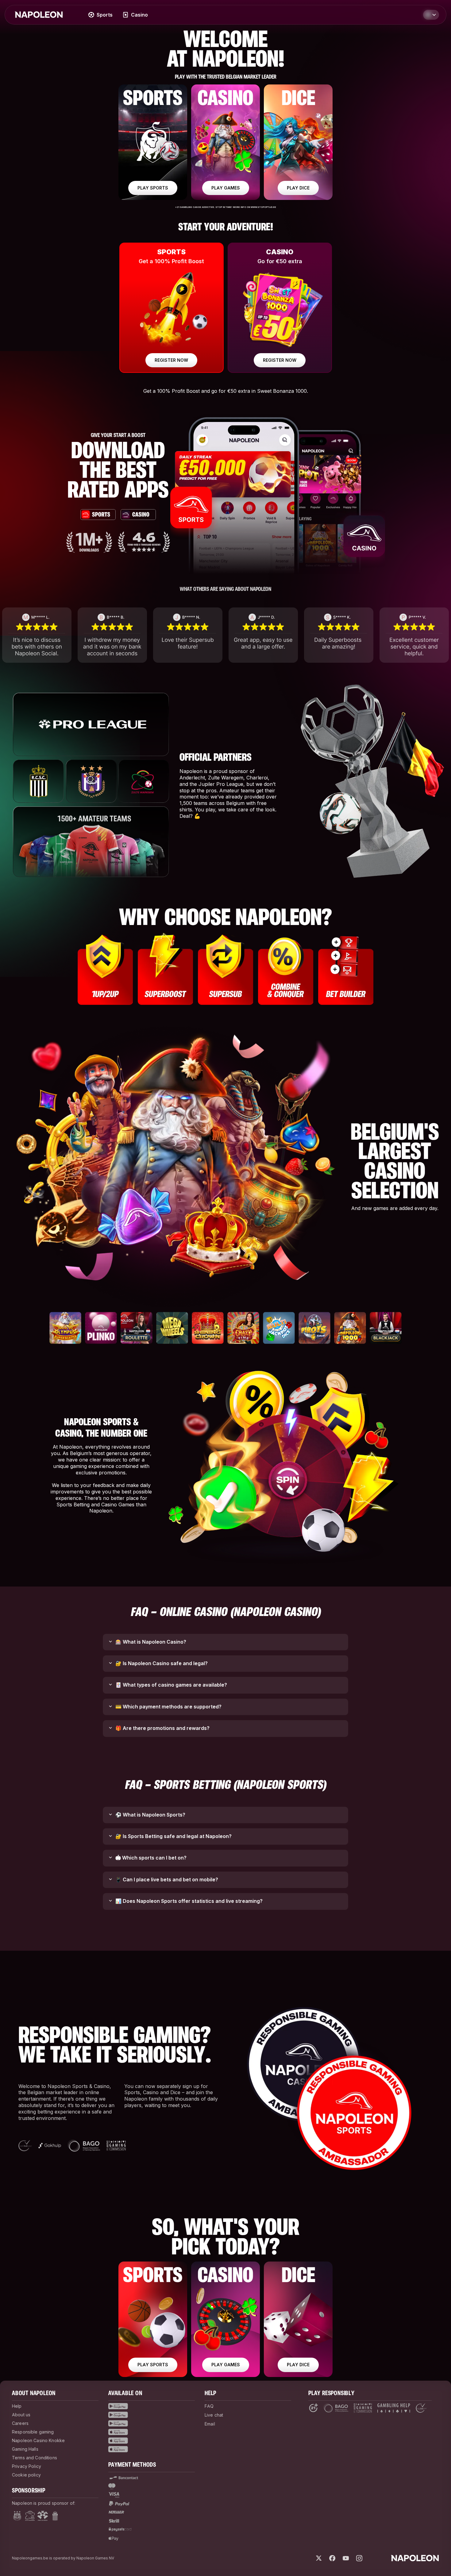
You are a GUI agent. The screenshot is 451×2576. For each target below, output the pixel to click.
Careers (20, 2423)
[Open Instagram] (359, 2558)
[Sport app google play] (152, 2406)
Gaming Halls (25, 2449)
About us (21, 2415)
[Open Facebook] (332, 2558)
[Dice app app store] (152, 2449)
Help (17, 2406)
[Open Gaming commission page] (363, 2408)
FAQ (209, 2406)
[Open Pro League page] (43, 2516)
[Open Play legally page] (421, 2408)
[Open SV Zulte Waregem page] (30, 2516)
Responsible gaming (33, 2432)
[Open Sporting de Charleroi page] (55, 2516)
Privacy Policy (27, 2466)
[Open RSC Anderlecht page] (17, 2516)
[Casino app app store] (152, 2441)
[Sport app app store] (152, 2432)
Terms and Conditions (35, 2458)
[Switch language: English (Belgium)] (431, 15)
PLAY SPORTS (153, 188)
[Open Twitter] (319, 2558)
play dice (298, 188)
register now (171, 360)
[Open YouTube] (346, 2558)
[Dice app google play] (152, 2423)
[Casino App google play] (152, 2415)
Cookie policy (26, 2475)
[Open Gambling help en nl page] (394, 2408)
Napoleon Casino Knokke (38, 2440)
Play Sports (153, 2365)
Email (210, 2424)
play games (226, 188)
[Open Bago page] (336, 2408)
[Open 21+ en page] (313, 2408)
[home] (39, 15)
